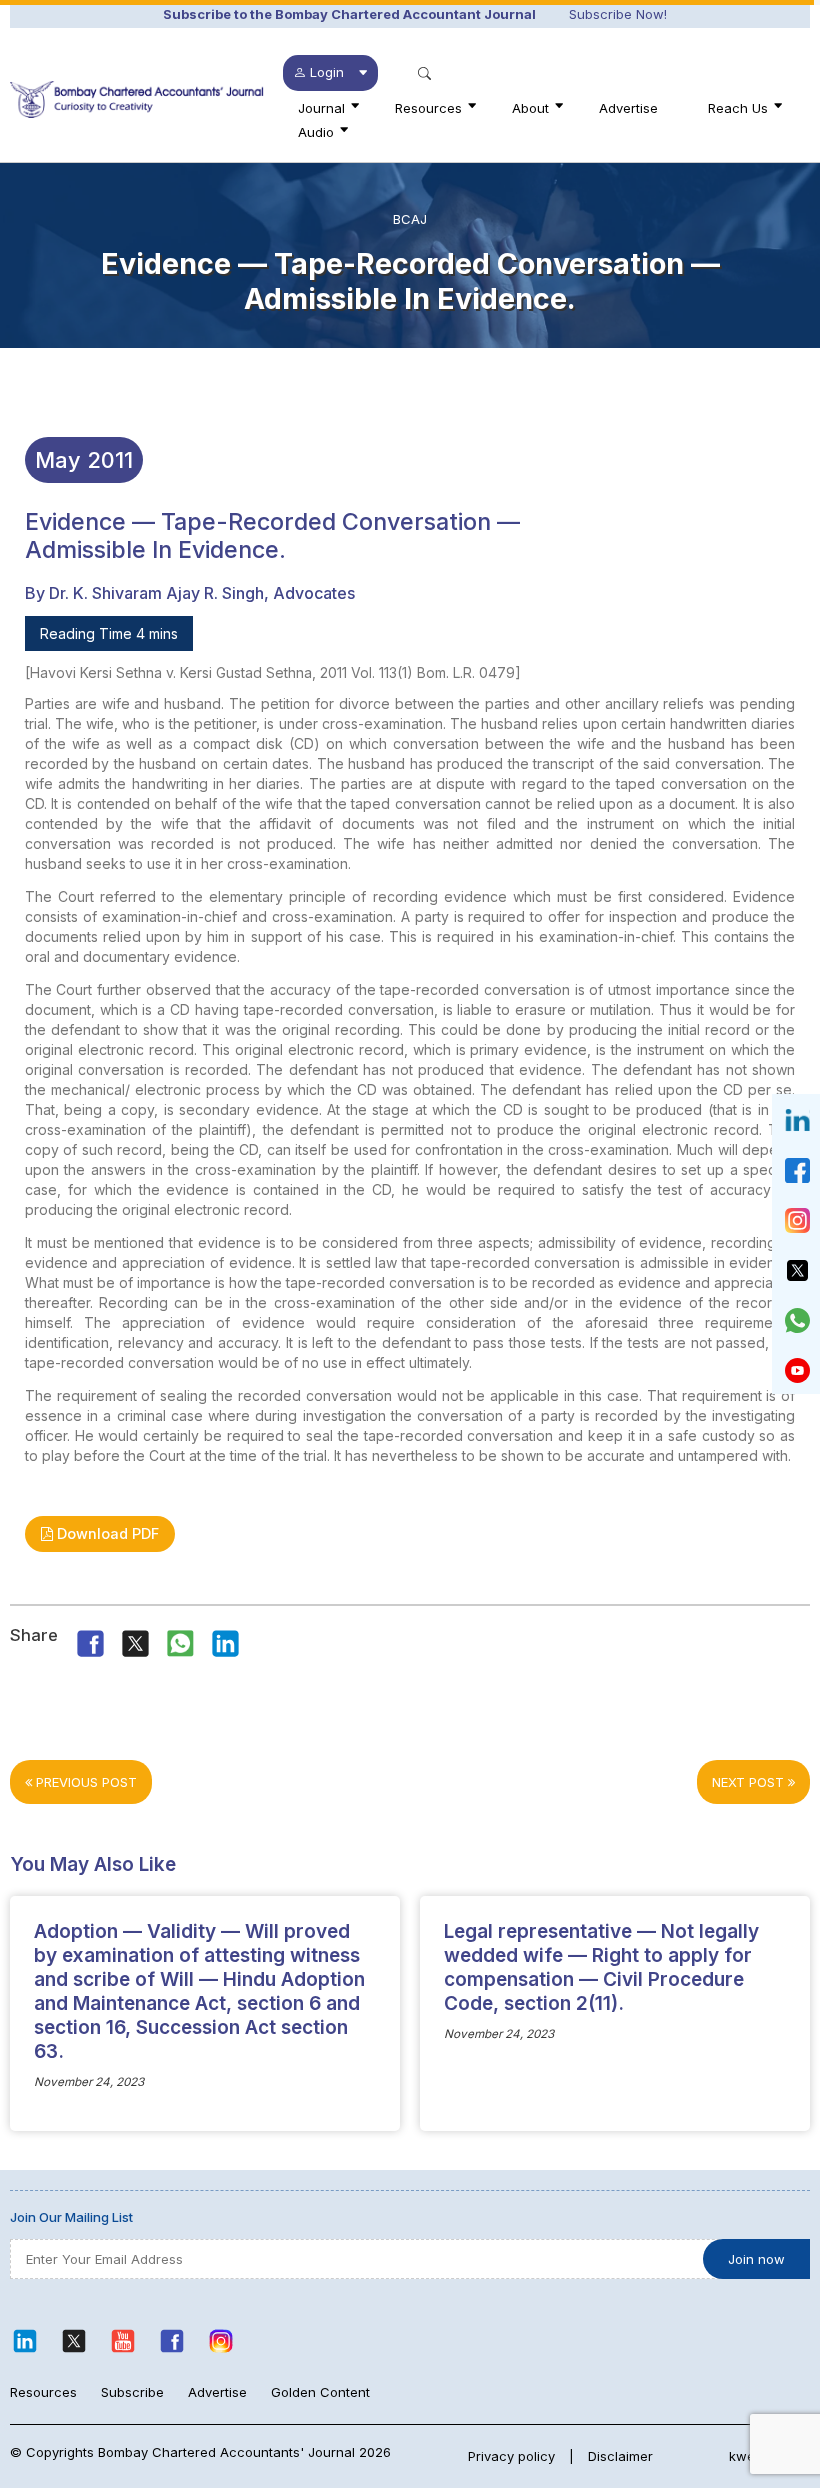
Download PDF (106, 1533)
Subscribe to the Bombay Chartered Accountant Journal (349, 14)
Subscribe (132, 2392)
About (530, 108)
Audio (316, 132)
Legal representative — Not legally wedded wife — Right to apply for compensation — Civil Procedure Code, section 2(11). (601, 1967)
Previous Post (84, 1782)
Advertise (628, 108)
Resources (428, 108)
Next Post (750, 1782)
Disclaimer (620, 2456)
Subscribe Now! (618, 14)
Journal (321, 108)
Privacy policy (511, 2456)
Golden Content (320, 2392)
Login (327, 72)
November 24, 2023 (89, 2082)
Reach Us (738, 108)
